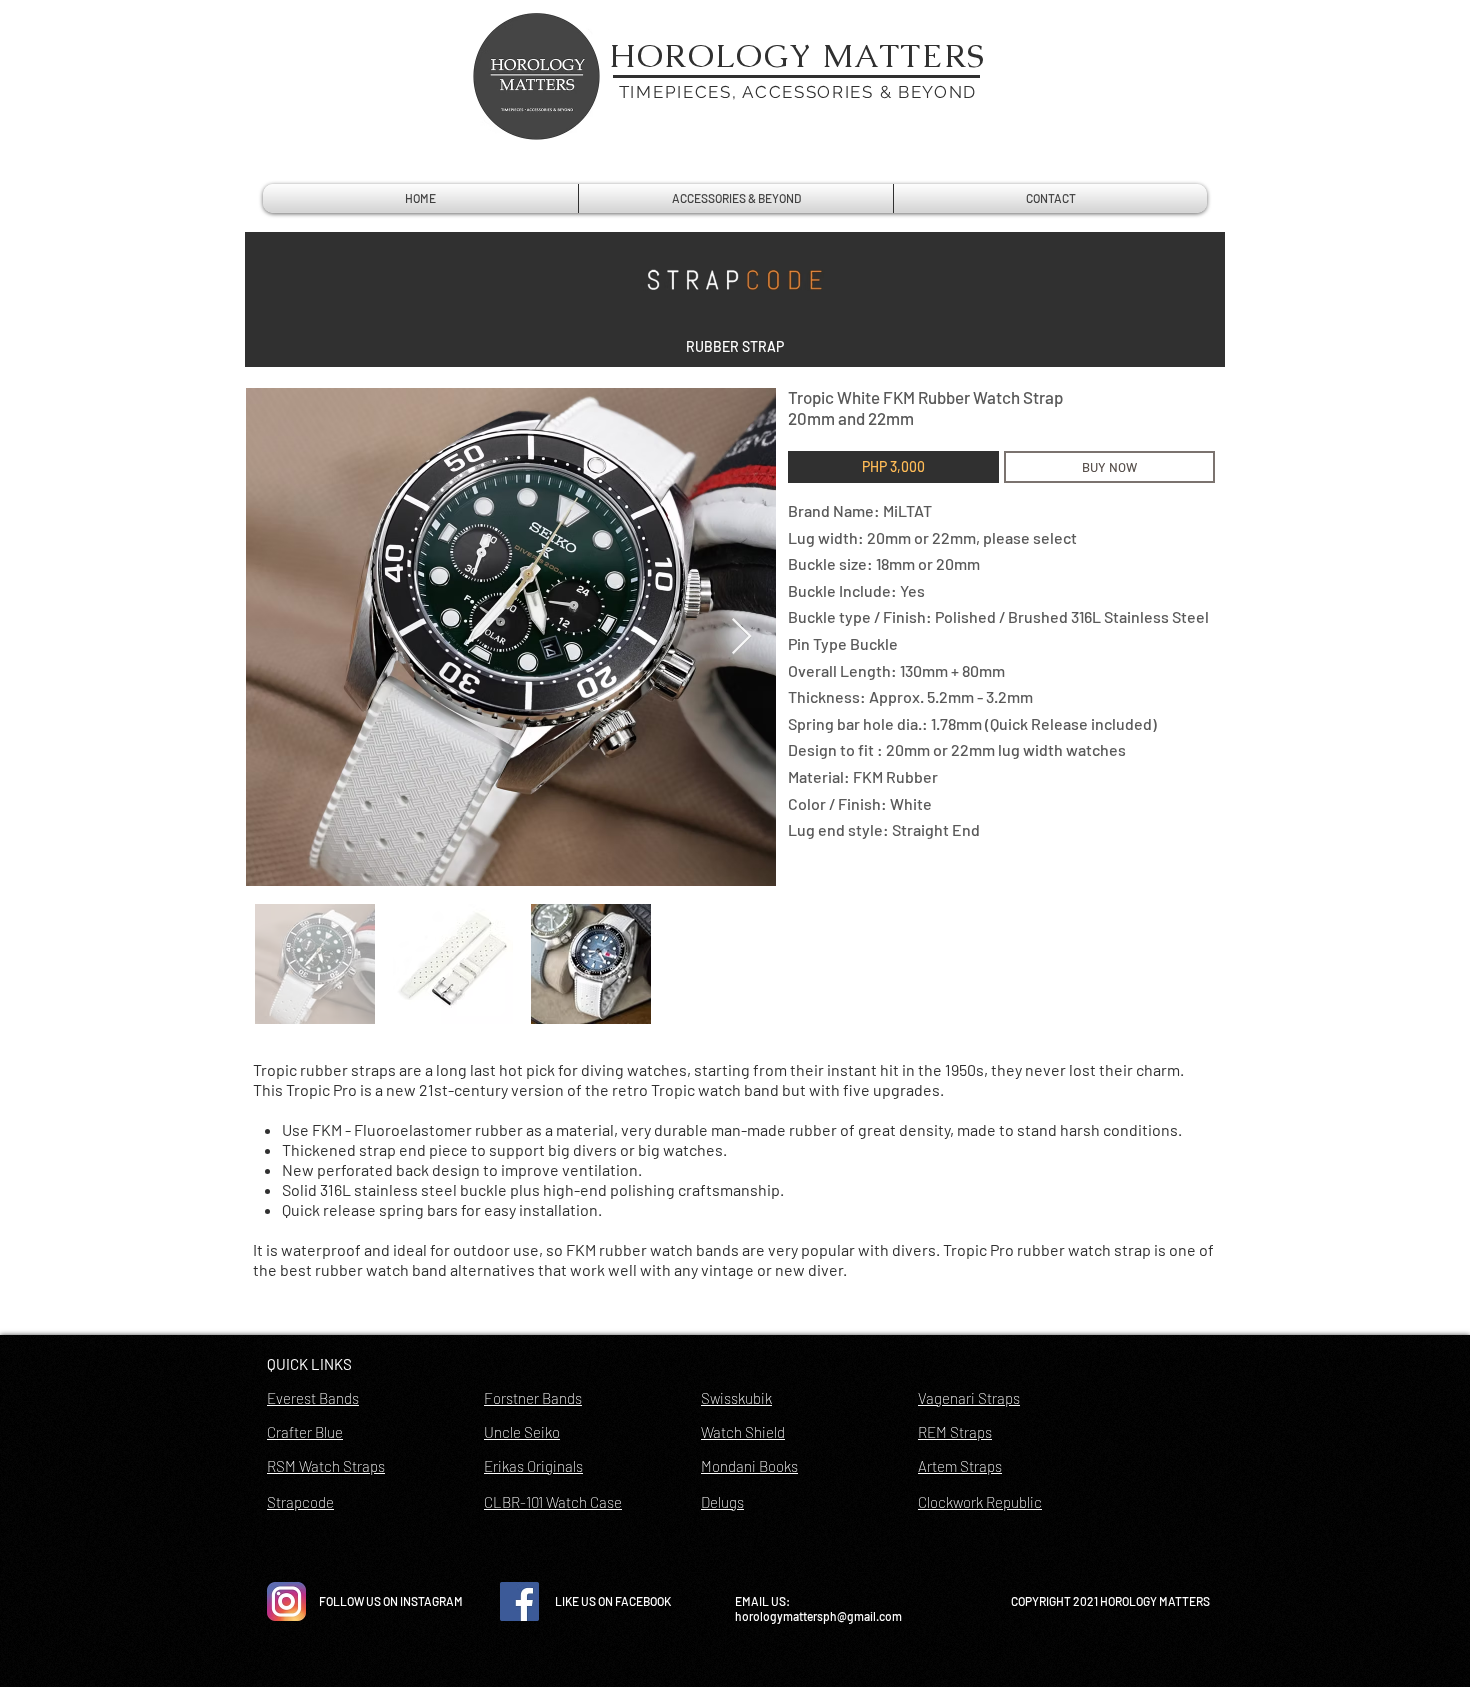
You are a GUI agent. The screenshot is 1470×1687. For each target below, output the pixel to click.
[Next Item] (741, 637)
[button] (735, 347)
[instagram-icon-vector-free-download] (286, 1601)
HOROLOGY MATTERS (798, 55)
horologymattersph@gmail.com (818, 1616)
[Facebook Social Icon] (519, 1601)
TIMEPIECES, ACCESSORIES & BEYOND (798, 92)
